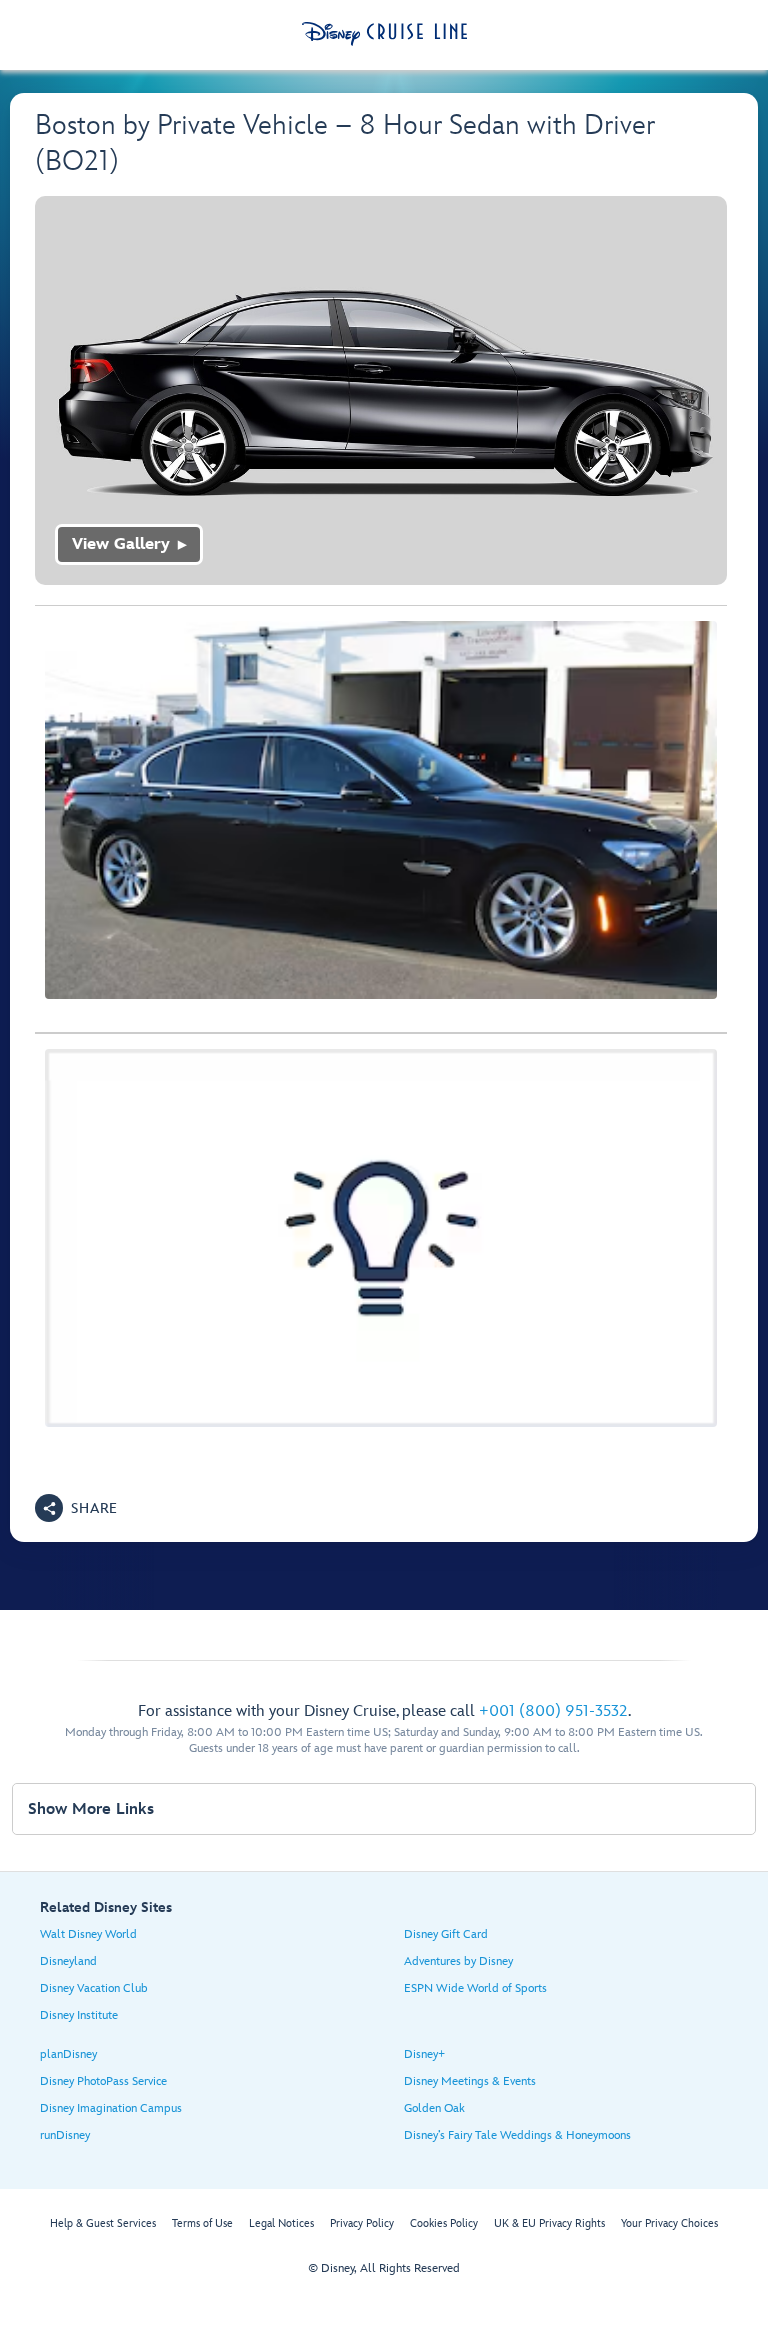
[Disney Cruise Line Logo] (384, 34)
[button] (76, 1508)
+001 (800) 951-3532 (553, 1711)
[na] (381, 390)
